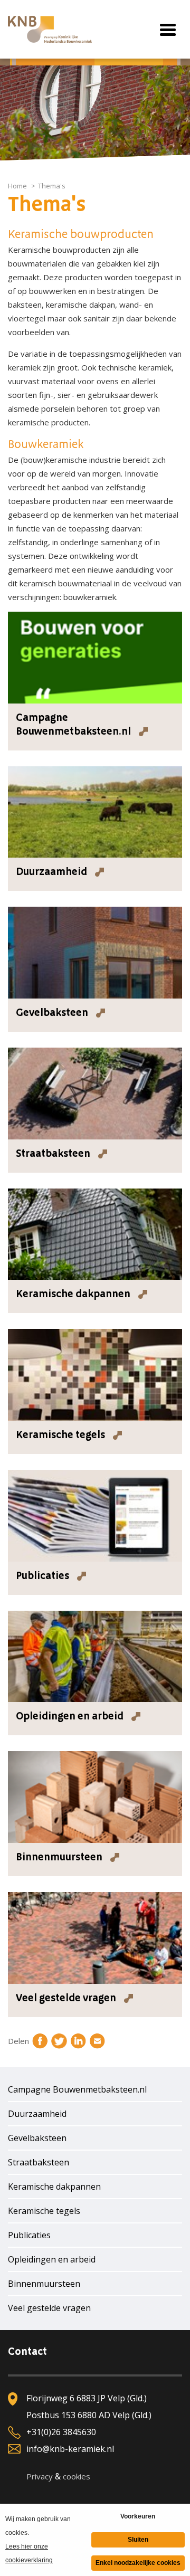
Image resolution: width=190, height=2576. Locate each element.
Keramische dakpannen (54, 2187)
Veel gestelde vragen (49, 2308)
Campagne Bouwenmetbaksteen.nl (77, 2089)
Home (17, 186)
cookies (77, 2476)
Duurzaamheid (37, 2114)
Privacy (40, 2476)
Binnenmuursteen (44, 2284)
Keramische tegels (44, 2211)
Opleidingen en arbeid (52, 2259)
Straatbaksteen (39, 2162)
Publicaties (29, 2235)
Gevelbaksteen (37, 2138)
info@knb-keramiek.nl (70, 2449)
